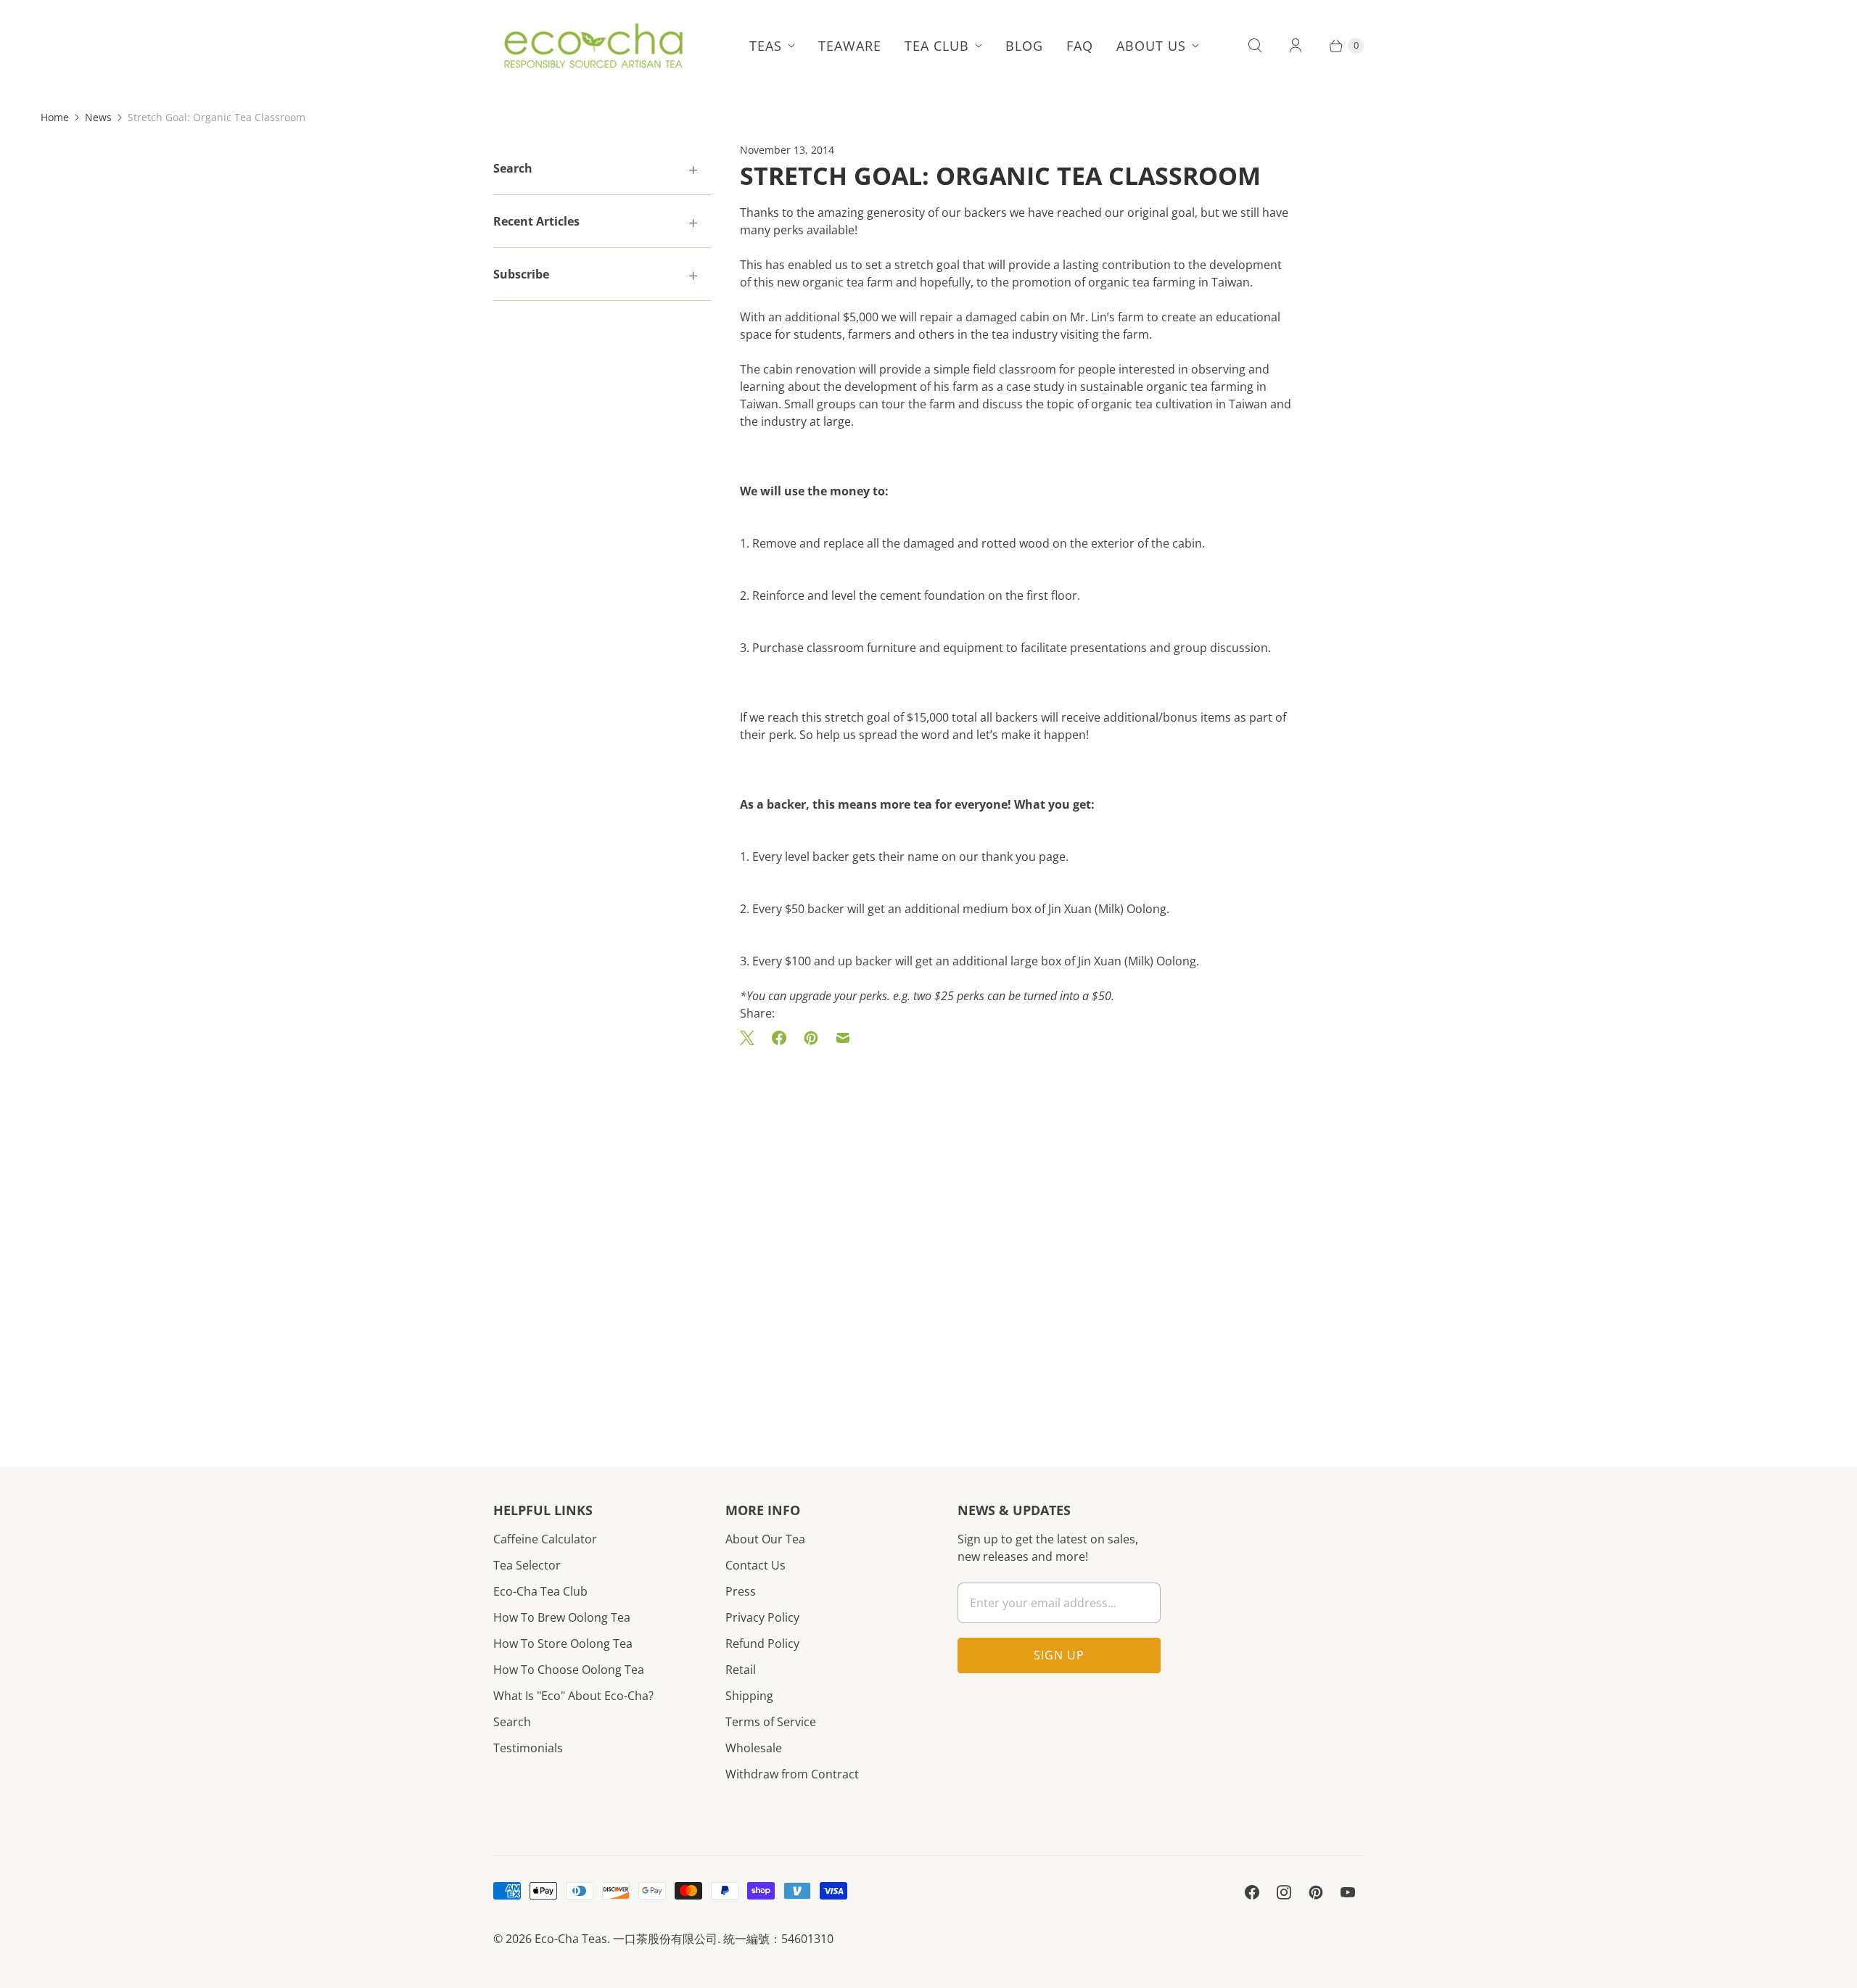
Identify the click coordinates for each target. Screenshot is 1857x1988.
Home (55, 117)
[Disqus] (1016, 1235)
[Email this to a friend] (843, 1038)
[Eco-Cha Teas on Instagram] (1284, 1892)
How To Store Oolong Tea (563, 1643)
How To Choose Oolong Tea (569, 1670)
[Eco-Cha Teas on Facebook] (1252, 1892)
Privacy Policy (762, 1617)
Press (741, 1591)
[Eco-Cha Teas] (593, 46)
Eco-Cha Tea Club (540, 1591)
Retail (741, 1670)
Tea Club (937, 46)
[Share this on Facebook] (779, 1038)
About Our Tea (765, 1539)
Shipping (749, 1696)
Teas (766, 46)
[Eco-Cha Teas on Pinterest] (1316, 1892)
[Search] (1255, 46)
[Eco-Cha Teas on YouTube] (1348, 1892)
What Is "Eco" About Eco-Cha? (573, 1696)
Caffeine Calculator (545, 1539)
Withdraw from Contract (792, 1774)
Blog (1024, 46)
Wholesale (754, 1748)
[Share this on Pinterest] (811, 1038)
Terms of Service (771, 1722)
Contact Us (755, 1565)
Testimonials (528, 1748)
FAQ (1080, 46)
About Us (1151, 46)
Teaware (850, 46)
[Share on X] (752, 1038)
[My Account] (1296, 46)
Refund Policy (762, 1643)
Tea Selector (527, 1565)
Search (512, 1722)
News (98, 117)
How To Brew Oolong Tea (562, 1617)
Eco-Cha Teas (571, 1939)
